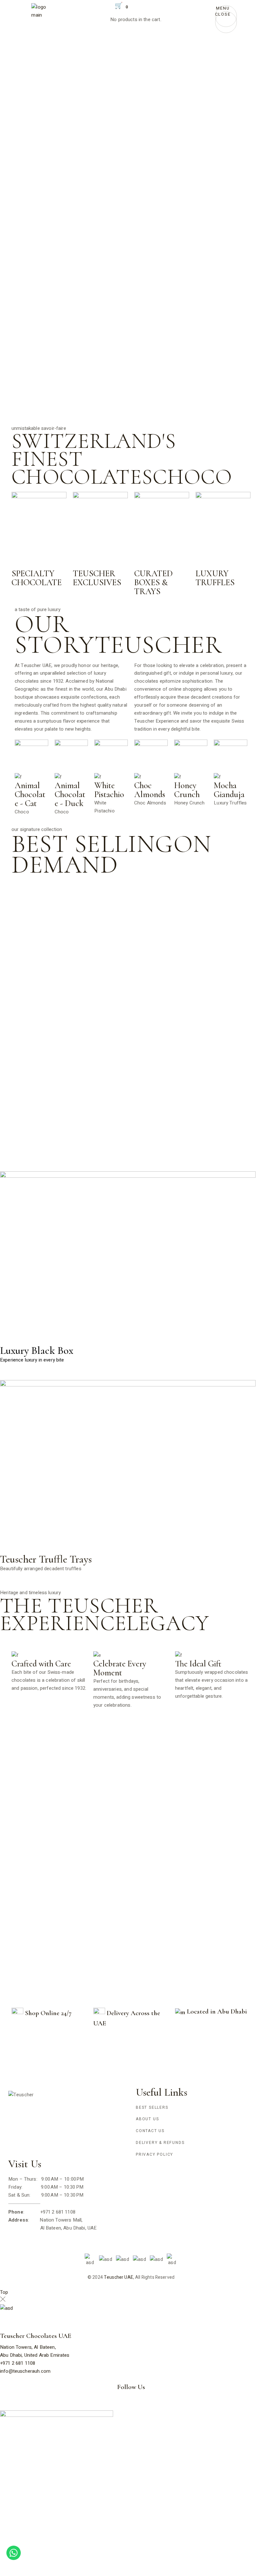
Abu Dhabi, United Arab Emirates (35, 2355)
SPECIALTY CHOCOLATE (37, 578)
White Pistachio (109, 790)
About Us (147, 2119)
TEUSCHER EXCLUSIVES (97, 578)
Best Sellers (152, 2107)
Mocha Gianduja (229, 790)
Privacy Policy (154, 2154)
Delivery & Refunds (160, 2143)
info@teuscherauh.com (25, 2371)
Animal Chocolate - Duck (70, 794)
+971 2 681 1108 (18, 2363)
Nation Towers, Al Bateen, (28, 2347)
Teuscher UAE (119, 2277)
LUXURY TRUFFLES (215, 578)
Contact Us (150, 2131)
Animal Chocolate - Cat (30, 794)
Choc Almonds (150, 790)
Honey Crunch (187, 790)
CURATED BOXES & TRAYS (154, 582)
